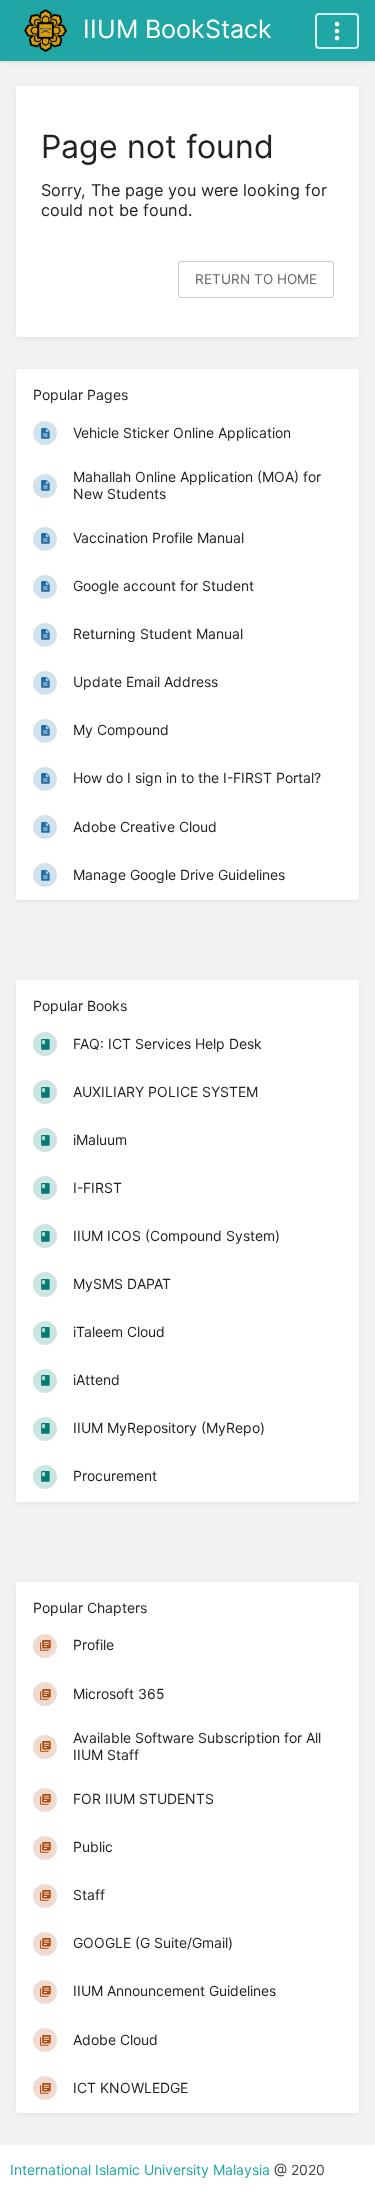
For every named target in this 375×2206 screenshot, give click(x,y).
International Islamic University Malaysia (142, 2169)
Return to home (256, 279)
